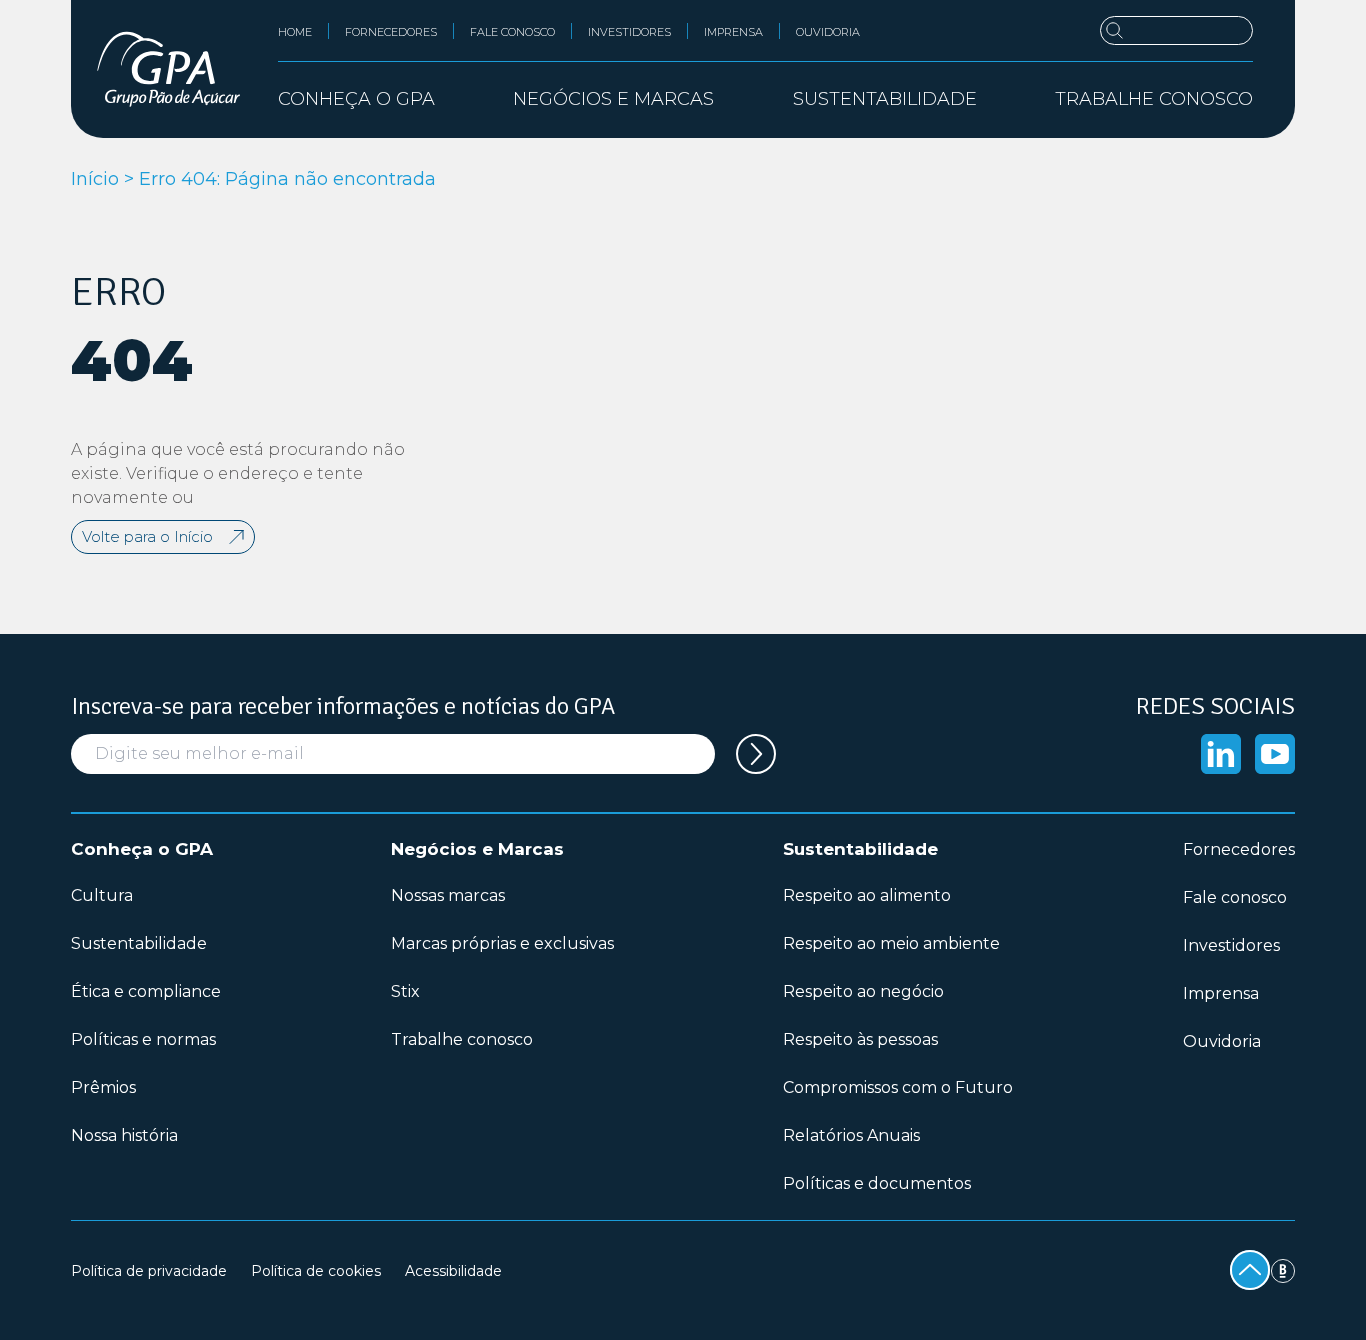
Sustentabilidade (139, 943)
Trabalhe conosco (1154, 99)
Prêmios (103, 1087)
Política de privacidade (149, 1271)
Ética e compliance (146, 991)
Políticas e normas (143, 1039)
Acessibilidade (453, 1271)
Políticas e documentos (877, 1183)
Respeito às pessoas (860, 1039)
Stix (405, 991)
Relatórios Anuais (851, 1135)
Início (95, 179)
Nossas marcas (448, 895)
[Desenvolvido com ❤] (1283, 1271)
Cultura (102, 895)
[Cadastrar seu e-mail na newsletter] (756, 754)
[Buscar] (1176, 30)
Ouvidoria (828, 32)
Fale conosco (512, 32)
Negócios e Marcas (477, 849)
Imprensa (733, 32)
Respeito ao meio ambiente (891, 943)
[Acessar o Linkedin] (1221, 754)
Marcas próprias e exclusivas (502, 943)
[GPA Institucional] (168, 69)
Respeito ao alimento (867, 895)
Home (295, 32)
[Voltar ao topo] (1250, 1270)
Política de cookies (316, 1271)
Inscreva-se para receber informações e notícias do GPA (343, 706)
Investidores (629, 32)
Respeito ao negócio (863, 991)
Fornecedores (391, 32)
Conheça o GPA (142, 849)
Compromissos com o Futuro (898, 1087)
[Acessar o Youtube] (1275, 754)
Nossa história (124, 1135)
